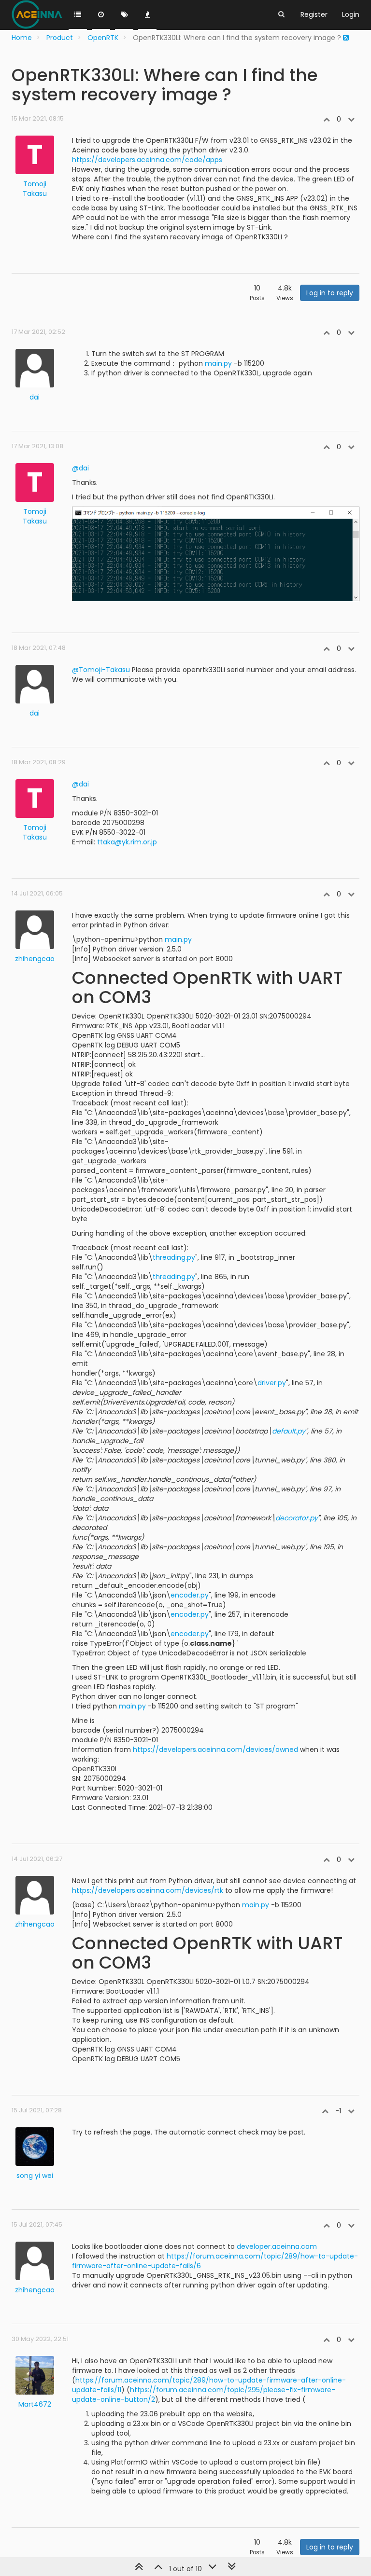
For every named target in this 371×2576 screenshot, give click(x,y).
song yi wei (35, 2176)
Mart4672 (35, 2404)
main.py (218, 363)
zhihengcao (35, 959)
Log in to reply (330, 293)
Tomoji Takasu (35, 189)
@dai (80, 468)
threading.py (174, 1257)
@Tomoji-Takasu (101, 670)
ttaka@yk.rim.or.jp (127, 842)
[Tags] (124, 15)
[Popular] (147, 15)
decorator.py (297, 1518)
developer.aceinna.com (277, 2246)
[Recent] (101, 15)
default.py (289, 1431)
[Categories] (78, 15)
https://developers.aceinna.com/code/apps (147, 160)
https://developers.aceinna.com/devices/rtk (148, 1890)
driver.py (272, 1383)
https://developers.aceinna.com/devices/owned (215, 1749)
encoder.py (190, 1595)
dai (35, 397)
